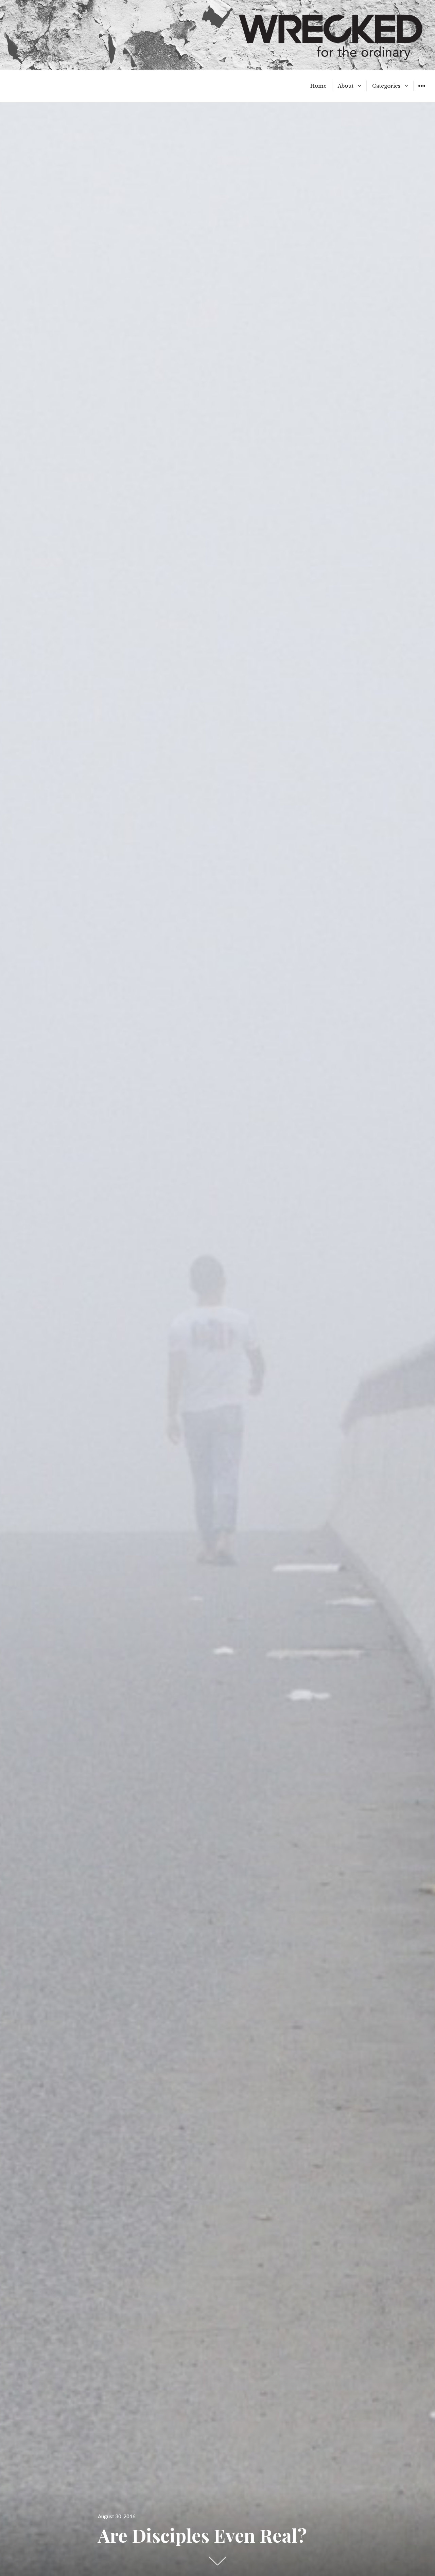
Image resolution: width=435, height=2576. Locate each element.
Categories (386, 86)
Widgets (422, 91)
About (346, 86)
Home (318, 86)
